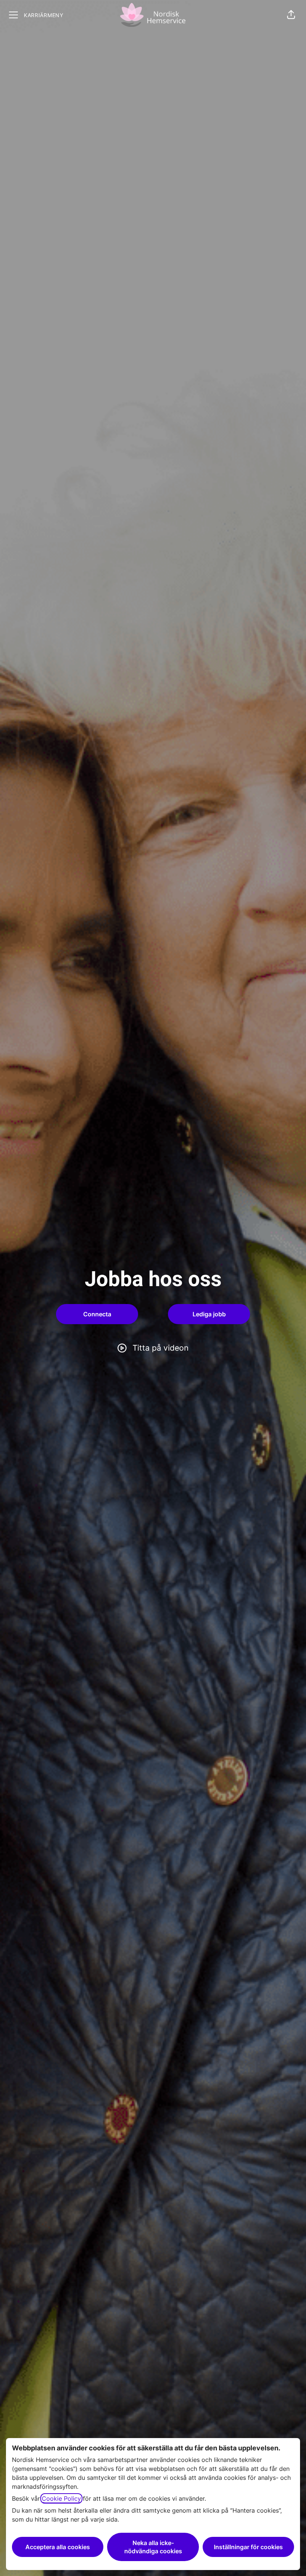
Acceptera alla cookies (58, 2547)
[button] (291, 15)
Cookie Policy (61, 2498)
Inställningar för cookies (248, 2547)
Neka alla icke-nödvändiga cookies (153, 2547)
